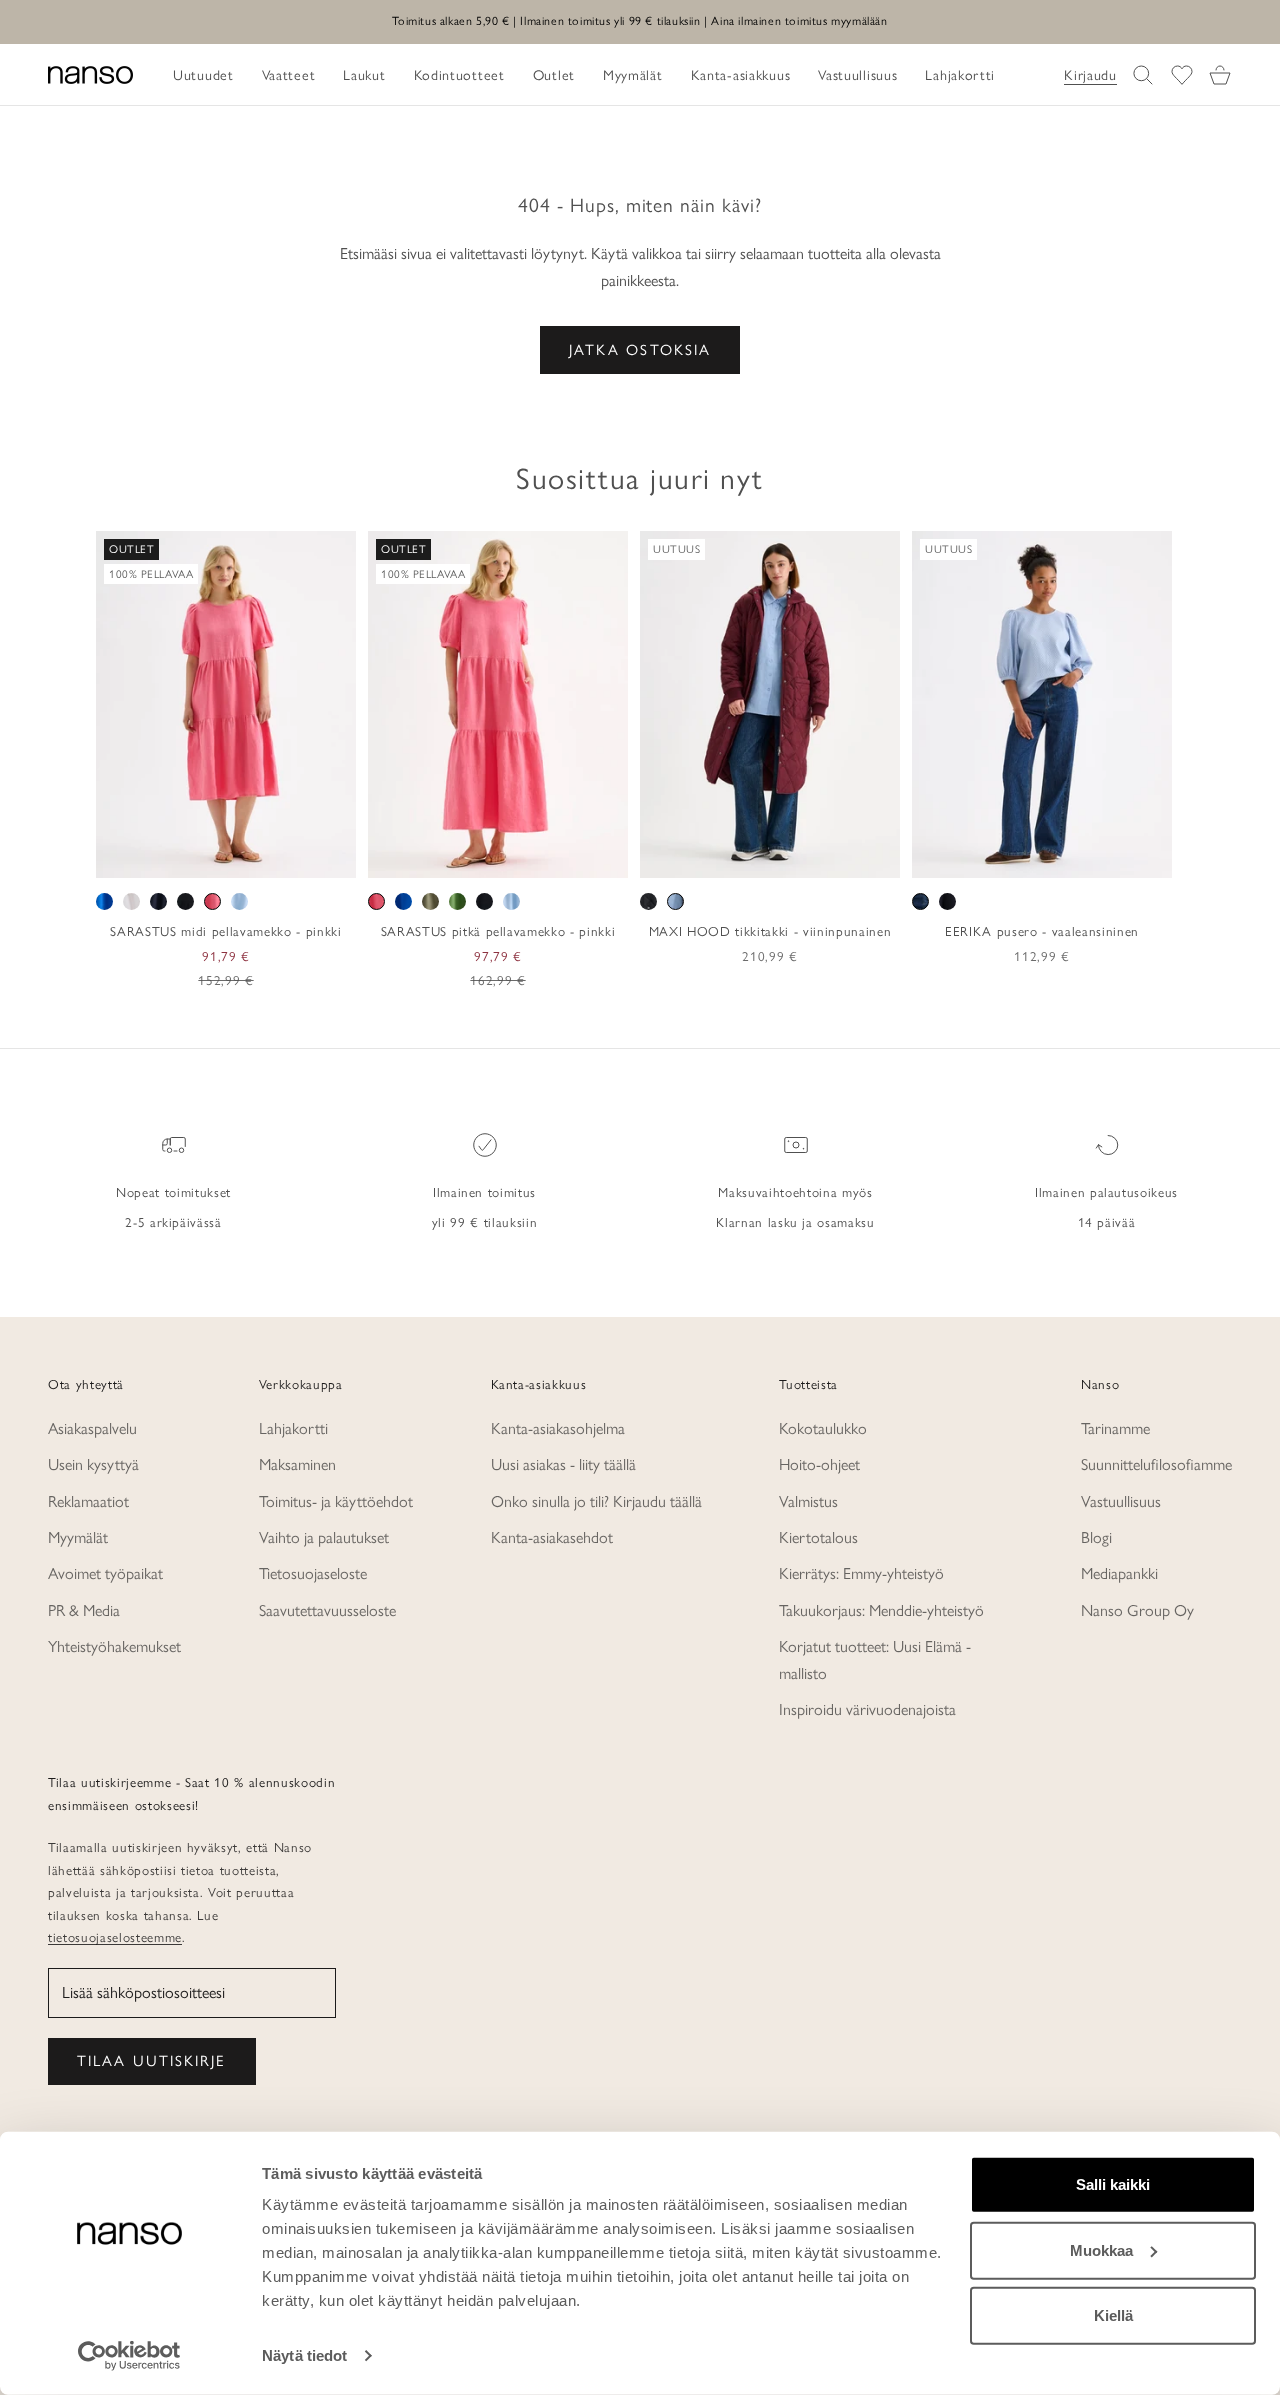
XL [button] (254, 856)
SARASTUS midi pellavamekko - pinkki (225, 931)
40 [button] (1028, 856)
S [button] (180, 856)
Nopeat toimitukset (173, 1192)
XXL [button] (292, 856)
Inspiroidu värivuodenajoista (867, 1709)
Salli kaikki (1113, 2184)
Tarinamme (1115, 1428)
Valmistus (808, 1501)
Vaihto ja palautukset (324, 1537)
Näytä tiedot (304, 2355)
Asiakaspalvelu (92, 1428)
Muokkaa (1101, 2249)
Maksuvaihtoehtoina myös (795, 1192)
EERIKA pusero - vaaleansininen (1042, 931)
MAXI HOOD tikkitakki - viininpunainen (770, 931)
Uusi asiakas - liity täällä (563, 1464)
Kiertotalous (818, 1537)
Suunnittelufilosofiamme (1156, 1464)
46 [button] (1115, 856)
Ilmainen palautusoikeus (1106, 1192)
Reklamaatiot (88, 1501)
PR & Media (84, 1610)
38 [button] (999, 856)
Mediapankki (1119, 1573)
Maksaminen (297, 1464)
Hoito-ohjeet (819, 1464)
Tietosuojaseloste (313, 1573)
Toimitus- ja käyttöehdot (336, 1501)
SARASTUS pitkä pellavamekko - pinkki (498, 931)
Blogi (1096, 1537)
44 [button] (1086, 856)
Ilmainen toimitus (484, 1192)
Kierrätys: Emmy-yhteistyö (861, 1573)
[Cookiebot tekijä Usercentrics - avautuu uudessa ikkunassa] (129, 2356)
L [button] (227, 856)
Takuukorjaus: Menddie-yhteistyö (881, 1610)
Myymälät (78, 1537)
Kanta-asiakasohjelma (558, 1428)
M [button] (203, 856)
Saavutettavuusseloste (327, 1610)
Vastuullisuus (1121, 1501)
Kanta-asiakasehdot (552, 1537)
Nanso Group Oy (1137, 1610)
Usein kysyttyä (93, 1464)
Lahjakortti (293, 1428)
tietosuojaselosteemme (115, 1937)
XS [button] (154, 856)
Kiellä (1113, 2315)
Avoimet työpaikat (105, 1573)
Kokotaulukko (823, 1428)
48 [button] (1144, 856)
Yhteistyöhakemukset (114, 1646)
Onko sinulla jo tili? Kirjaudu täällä (596, 1501)
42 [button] (1057, 856)
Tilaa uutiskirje (152, 2061)
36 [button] (970, 856)
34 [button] (941, 856)
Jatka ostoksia (640, 350)
